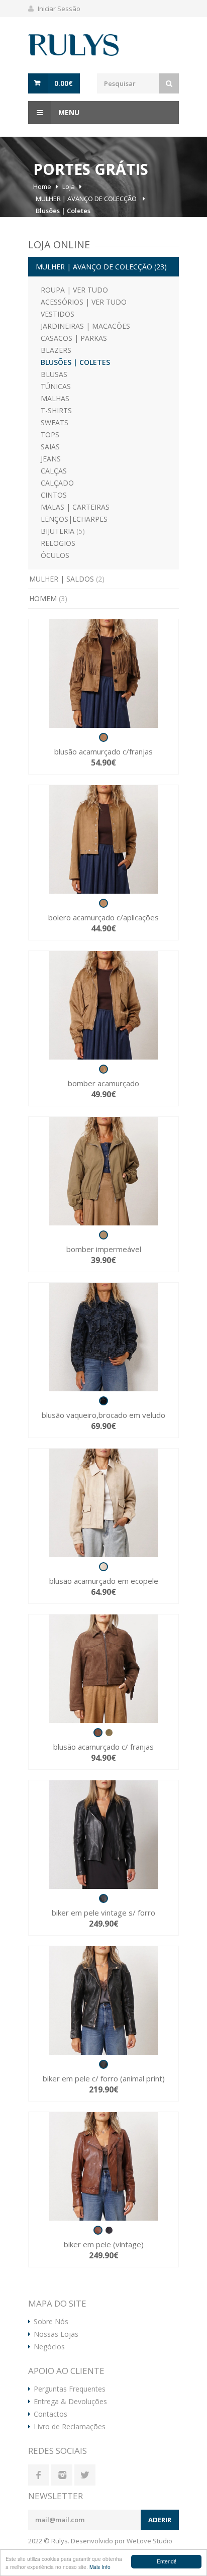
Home (42, 186)
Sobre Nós (51, 2322)
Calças (54, 471)
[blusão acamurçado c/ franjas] (103, 1669)
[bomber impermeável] (103, 1171)
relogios (58, 543)
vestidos (58, 314)
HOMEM (48, 598)
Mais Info (100, 2567)
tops (50, 435)
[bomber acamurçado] (103, 1005)
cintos (54, 495)
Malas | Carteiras (75, 507)
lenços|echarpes (74, 519)
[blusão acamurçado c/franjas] (103, 674)
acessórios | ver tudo (84, 302)
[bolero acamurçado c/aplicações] (103, 839)
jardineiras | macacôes (85, 326)
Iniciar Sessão (59, 9)
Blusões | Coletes (63, 211)
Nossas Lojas (56, 2334)
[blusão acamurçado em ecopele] (103, 1503)
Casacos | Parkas (74, 338)
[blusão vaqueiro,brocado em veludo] (103, 1337)
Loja (69, 186)
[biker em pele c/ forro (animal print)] (103, 2000)
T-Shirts (56, 410)
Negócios (49, 2347)
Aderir (160, 2520)
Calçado (57, 483)
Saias (50, 447)
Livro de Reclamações (70, 2427)
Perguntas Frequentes (70, 2389)
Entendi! (167, 2561)
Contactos (50, 2414)
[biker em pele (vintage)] (103, 2166)
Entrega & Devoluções (70, 2402)
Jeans (51, 459)
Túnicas (56, 386)
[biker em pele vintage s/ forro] (103, 1835)
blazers (56, 350)
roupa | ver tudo (74, 290)
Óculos (55, 555)
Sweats (55, 422)
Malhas (55, 398)
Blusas (54, 374)
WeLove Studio (149, 2541)
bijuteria (63, 531)
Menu (68, 112)
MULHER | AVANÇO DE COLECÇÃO (87, 199)
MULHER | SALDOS (67, 579)
